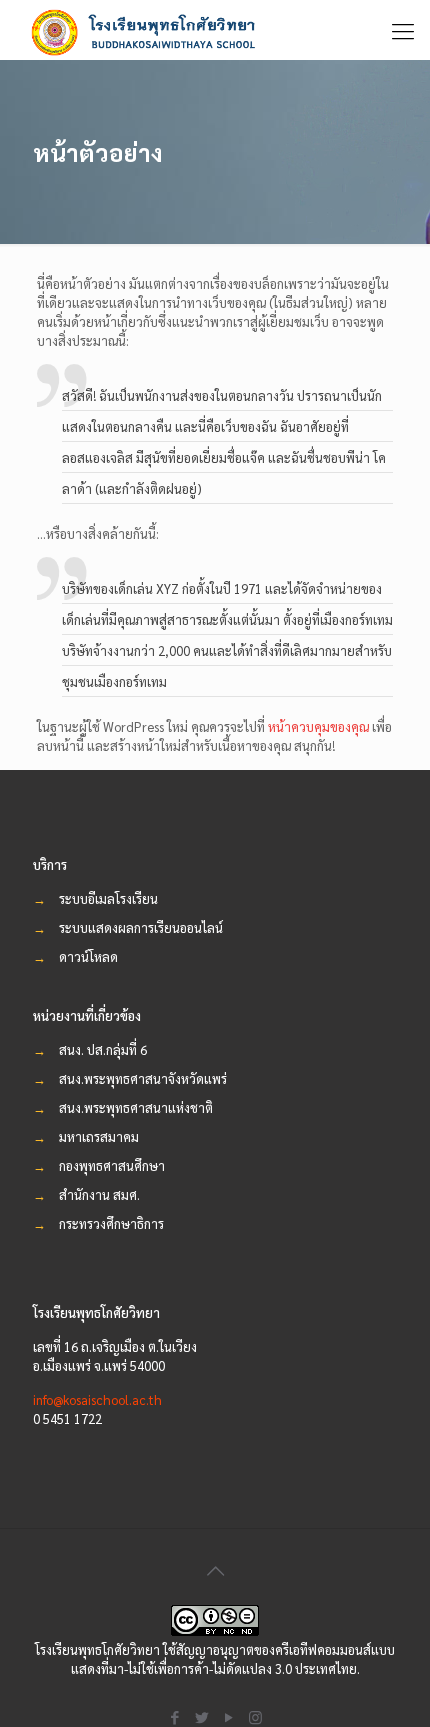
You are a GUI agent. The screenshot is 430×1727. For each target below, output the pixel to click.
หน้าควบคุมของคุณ (318, 726)
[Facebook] (174, 1716)
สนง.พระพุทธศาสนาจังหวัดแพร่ (143, 1078)
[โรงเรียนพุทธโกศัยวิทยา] (149, 30)
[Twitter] (201, 1716)
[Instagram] (255, 1716)
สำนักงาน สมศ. (99, 1194)
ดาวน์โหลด (88, 956)
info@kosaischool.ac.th (97, 1399)
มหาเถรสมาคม (99, 1136)
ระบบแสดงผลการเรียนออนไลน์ (141, 927)
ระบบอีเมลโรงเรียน (108, 898)
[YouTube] (228, 1716)
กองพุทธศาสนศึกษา (112, 1165)
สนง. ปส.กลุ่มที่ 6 (103, 1049)
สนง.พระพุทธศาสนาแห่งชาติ (136, 1107)
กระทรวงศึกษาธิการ (111, 1223)
